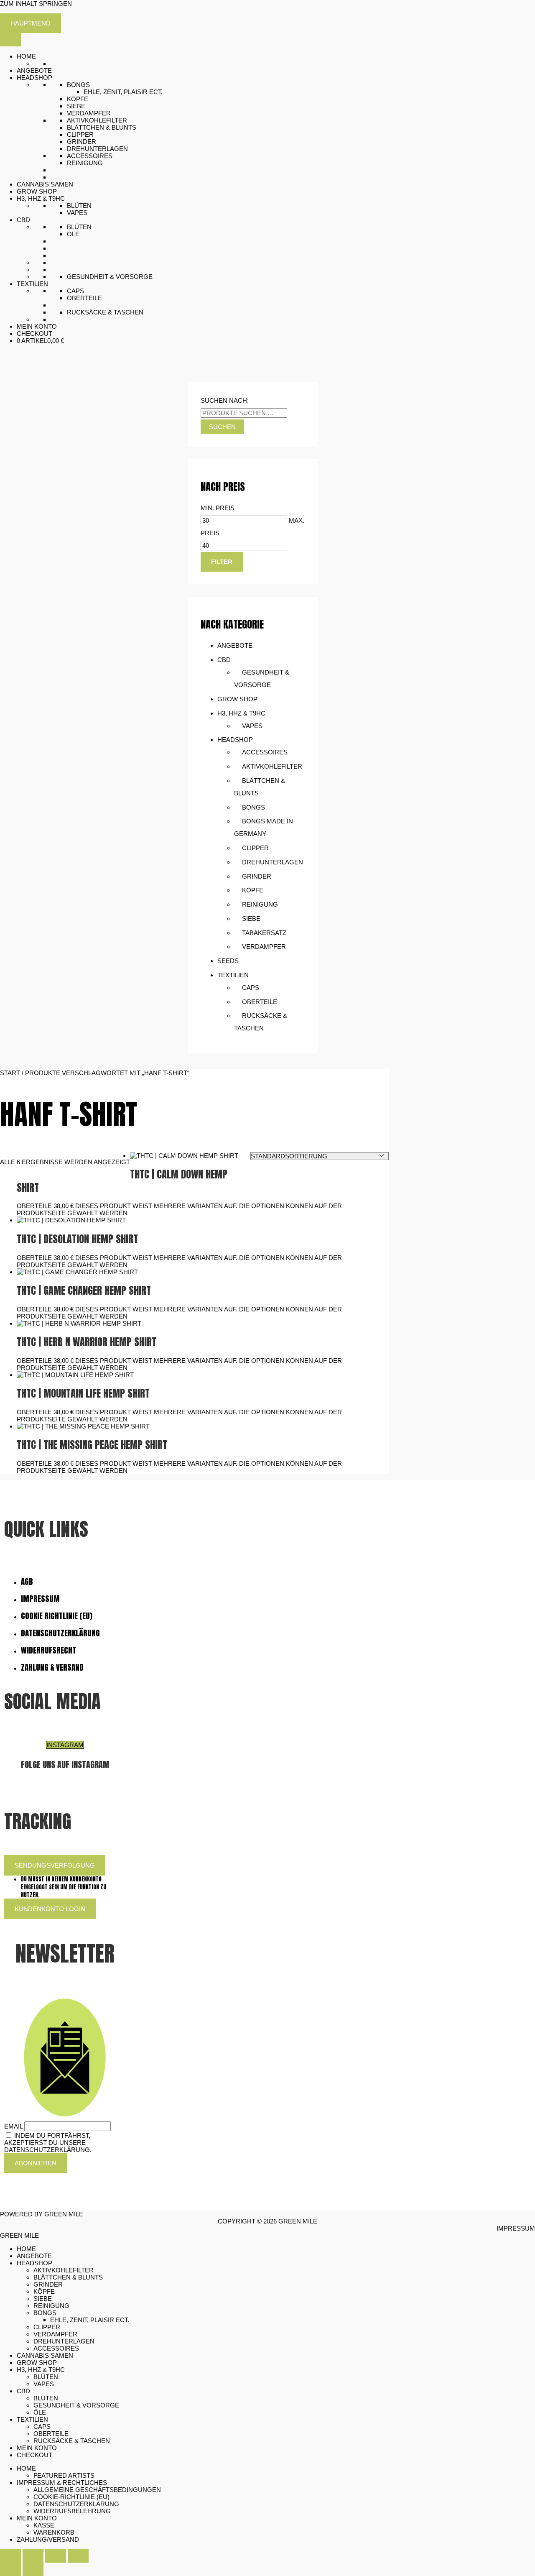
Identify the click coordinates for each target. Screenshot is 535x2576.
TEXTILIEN (32, 284)
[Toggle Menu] (10, 40)
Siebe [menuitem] (43, 2299)
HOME (26, 56)
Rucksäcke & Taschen (105, 312)
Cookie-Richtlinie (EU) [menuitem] (71, 2497)
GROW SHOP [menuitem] (37, 2363)
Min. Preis (218, 508)
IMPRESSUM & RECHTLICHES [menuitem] (62, 2483)
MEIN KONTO (37, 326)
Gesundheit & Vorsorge (110, 277)
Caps (75, 291)
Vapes (77, 213)
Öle (73, 234)
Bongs (78, 85)
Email (13, 2126)
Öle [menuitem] (40, 2412)
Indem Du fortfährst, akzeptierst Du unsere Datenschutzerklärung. (48, 2143)
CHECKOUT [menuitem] (34, 2455)
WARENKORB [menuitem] (54, 2532)
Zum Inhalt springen (36, 4)
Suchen (222, 427)
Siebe (76, 106)
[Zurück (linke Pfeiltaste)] (10, 2569)
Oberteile (84, 298)
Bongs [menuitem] (45, 2313)
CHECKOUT (34, 333)
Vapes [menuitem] (44, 2384)
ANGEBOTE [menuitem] (34, 2256)
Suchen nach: (225, 400)
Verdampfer (89, 113)
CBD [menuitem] (23, 2391)
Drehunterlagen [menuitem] (64, 2341)
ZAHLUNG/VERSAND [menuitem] (48, 2539)
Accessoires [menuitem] (56, 2348)
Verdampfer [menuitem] (55, 2334)
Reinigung (85, 163)
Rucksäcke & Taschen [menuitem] (72, 2441)
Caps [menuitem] (42, 2426)
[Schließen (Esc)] (78, 2556)
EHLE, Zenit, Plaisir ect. (123, 92)
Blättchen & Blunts (102, 127)
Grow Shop (237, 699)
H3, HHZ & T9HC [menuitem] (41, 2370)
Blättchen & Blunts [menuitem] (68, 2277)
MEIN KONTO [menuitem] (37, 2448)
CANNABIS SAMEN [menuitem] (45, 2355)
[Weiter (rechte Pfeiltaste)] (33, 2569)
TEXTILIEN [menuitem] (32, 2419)
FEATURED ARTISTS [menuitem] (64, 2475)
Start (10, 1073)
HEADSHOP (34, 78)
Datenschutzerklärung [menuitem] (76, 2504)
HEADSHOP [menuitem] (34, 2263)
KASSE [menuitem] (44, 2525)
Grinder (82, 142)
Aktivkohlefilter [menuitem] (64, 2270)
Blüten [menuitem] (46, 2377)
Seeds (228, 961)
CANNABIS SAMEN (45, 184)
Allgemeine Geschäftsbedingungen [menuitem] (97, 2490)
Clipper (80, 134)
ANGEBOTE (34, 70)
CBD (23, 220)
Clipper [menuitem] (47, 2327)
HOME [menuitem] (26, 2249)
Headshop (235, 740)
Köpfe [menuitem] (44, 2291)
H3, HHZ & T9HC (41, 198)
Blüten (79, 206)
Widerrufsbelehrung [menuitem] (72, 2511)
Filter (222, 562)
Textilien (233, 975)
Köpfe (78, 99)
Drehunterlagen (97, 149)
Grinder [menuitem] (48, 2284)
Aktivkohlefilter (97, 120)
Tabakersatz (264, 933)
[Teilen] (56, 2556)
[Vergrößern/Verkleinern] (10, 2556)
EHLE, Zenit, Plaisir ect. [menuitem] (90, 2320)
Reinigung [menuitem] (51, 2306)
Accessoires (90, 156)
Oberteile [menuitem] (51, 2434)
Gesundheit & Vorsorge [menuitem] (76, 2405)
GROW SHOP (37, 191)
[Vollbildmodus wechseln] (33, 2556)
